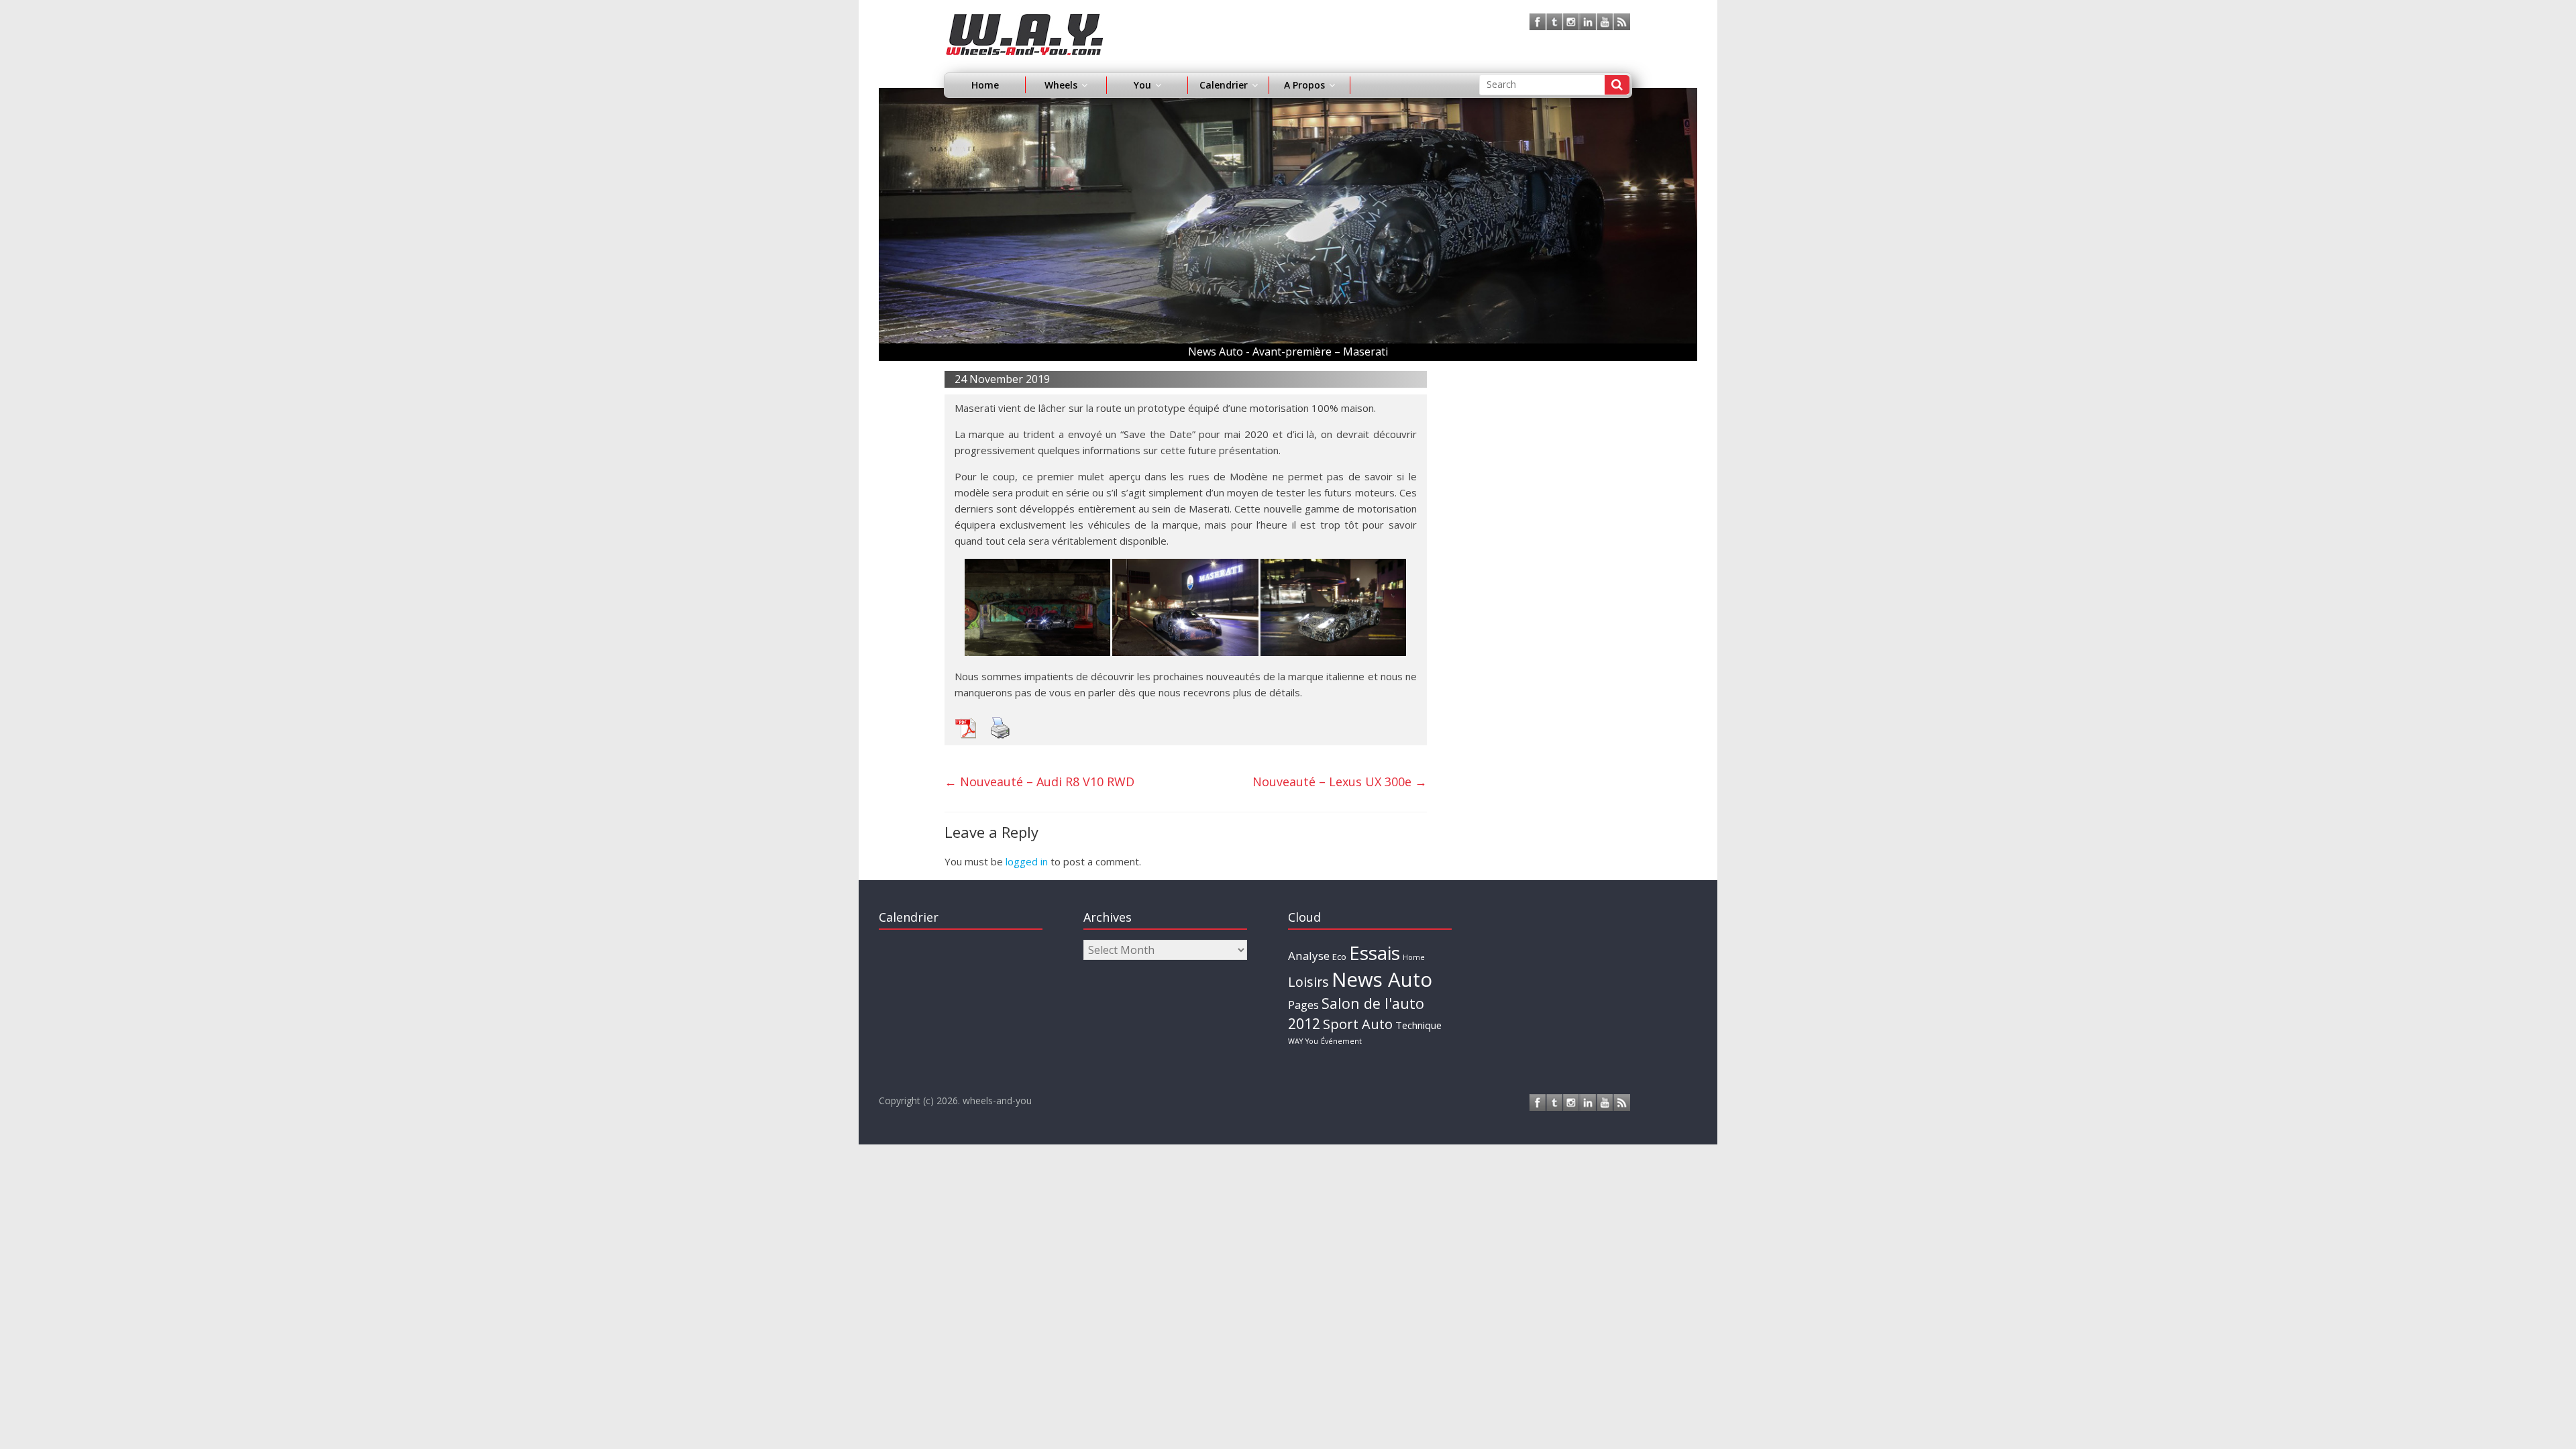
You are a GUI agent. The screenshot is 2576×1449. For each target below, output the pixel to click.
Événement (1341, 1041)
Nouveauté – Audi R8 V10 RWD (1039, 782)
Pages (1303, 1005)
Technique (1418, 1025)
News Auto (1382, 979)
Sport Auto (1358, 1024)
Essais (1375, 953)
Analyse (1309, 956)
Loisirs (1308, 982)
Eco (1339, 957)
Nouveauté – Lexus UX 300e (1340, 782)
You (1312, 1041)
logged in (1027, 861)
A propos (1304, 85)
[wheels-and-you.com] (1025, 21)
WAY (1295, 1041)
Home (985, 85)
